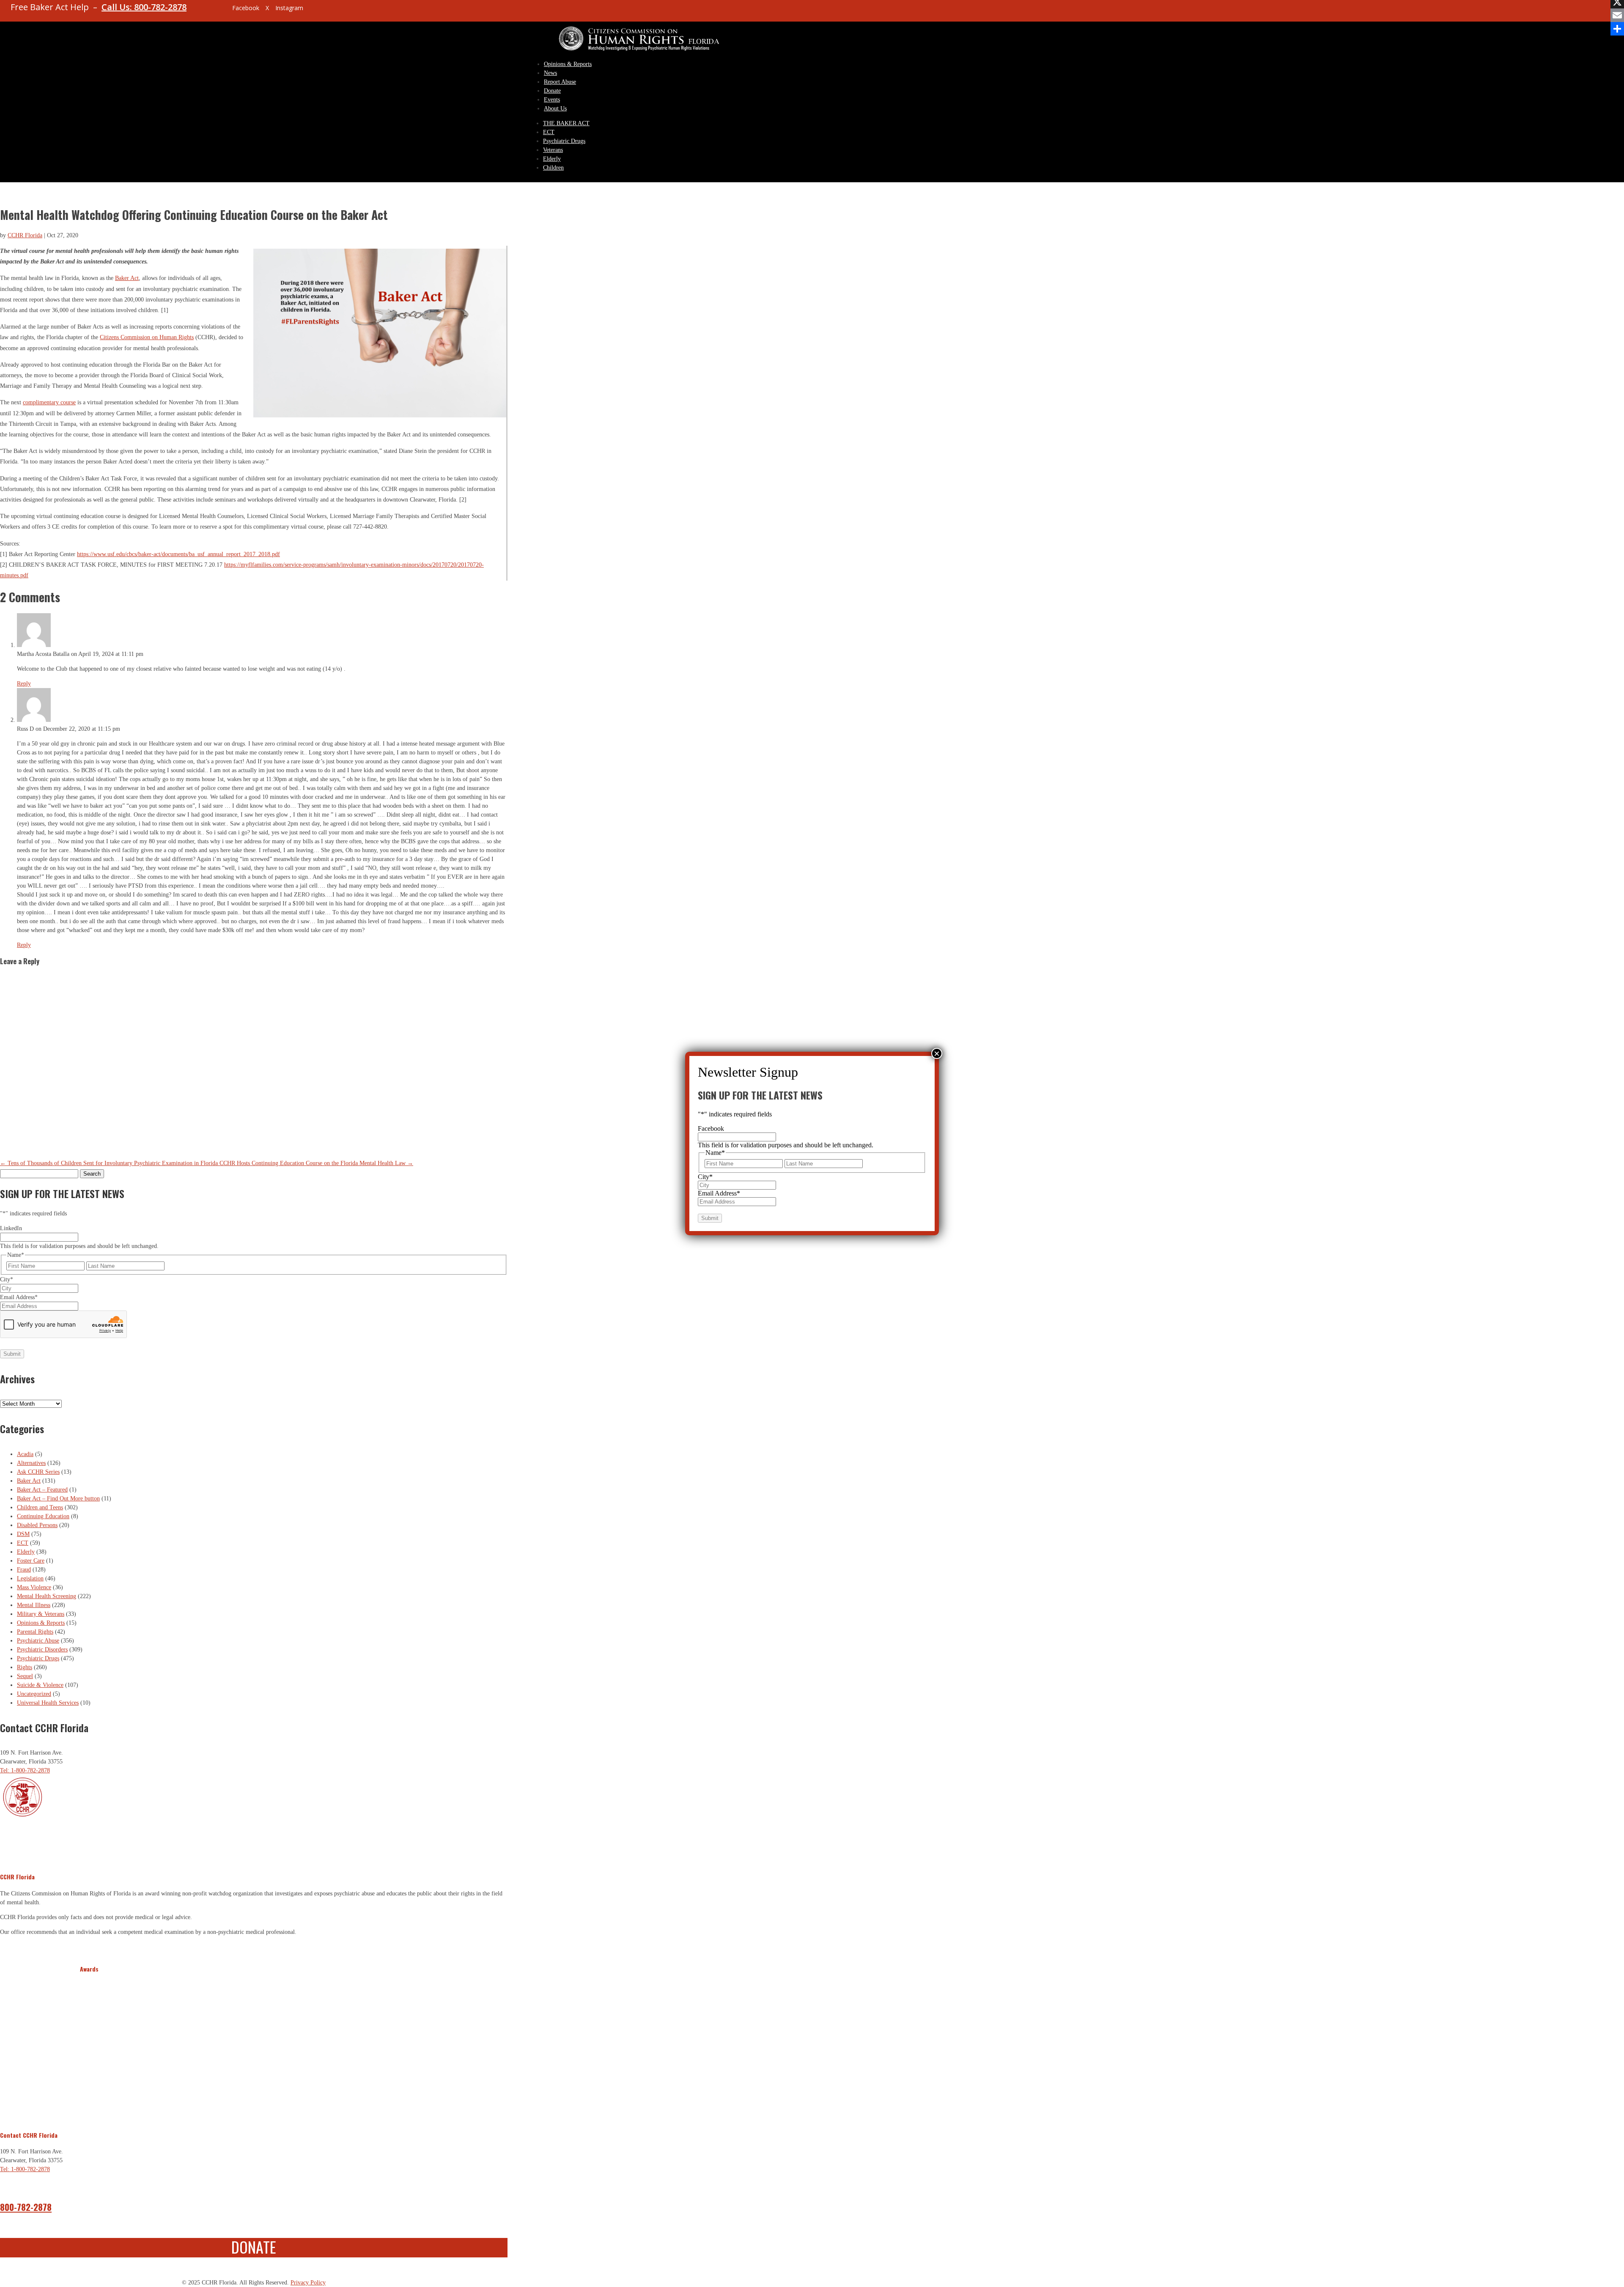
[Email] (1617, 15)
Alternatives (31, 1463)
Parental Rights (35, 1632)
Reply (24, 684)
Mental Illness (34, 1605)
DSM (23, 1534)
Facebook (711, 1128)
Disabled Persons (37, 1525)
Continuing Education (43, 1516)
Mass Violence (34, 1587)
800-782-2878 (26, 2207)
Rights (25, 1667)
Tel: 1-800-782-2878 (25, 1770)
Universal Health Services (48, 1703)
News (550, 73)
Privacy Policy (308, 2283)
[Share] (1617, 29)
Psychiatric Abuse (38, 1641)
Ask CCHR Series (38, 1472)
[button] (88, 2047)
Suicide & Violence (40, 1685)
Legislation (30, 1578)
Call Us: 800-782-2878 (144, 7)
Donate (552, 91)
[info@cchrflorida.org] (211, 11)
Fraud (24, 1570)
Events (552, 100)
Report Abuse (560, 82)
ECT (549, 132)
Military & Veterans (41, 1614)
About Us (555, 108)
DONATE (254, 2247)
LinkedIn (11, 1228)
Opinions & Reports (568, 64)
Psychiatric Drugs (564, 141)
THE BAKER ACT (566, 123)
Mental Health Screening (47, 1596)
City (7, 1279)
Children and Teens (40, 1507)
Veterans (553, 150)
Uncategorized (34, 1694)
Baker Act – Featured (42, 1490)
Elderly (552, 159)
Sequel (25, 1676)
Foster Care (31, 1561)
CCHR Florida (25, 235)
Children (553, 168)
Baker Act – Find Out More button (58, 1499)
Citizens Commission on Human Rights (147, 337)
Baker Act (127, 278)
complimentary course (49, 402)
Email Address (19, 1297)
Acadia (25, 1454)
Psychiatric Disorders (42, 1649)
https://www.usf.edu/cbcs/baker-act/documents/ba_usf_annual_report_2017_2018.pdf (178, 554)
